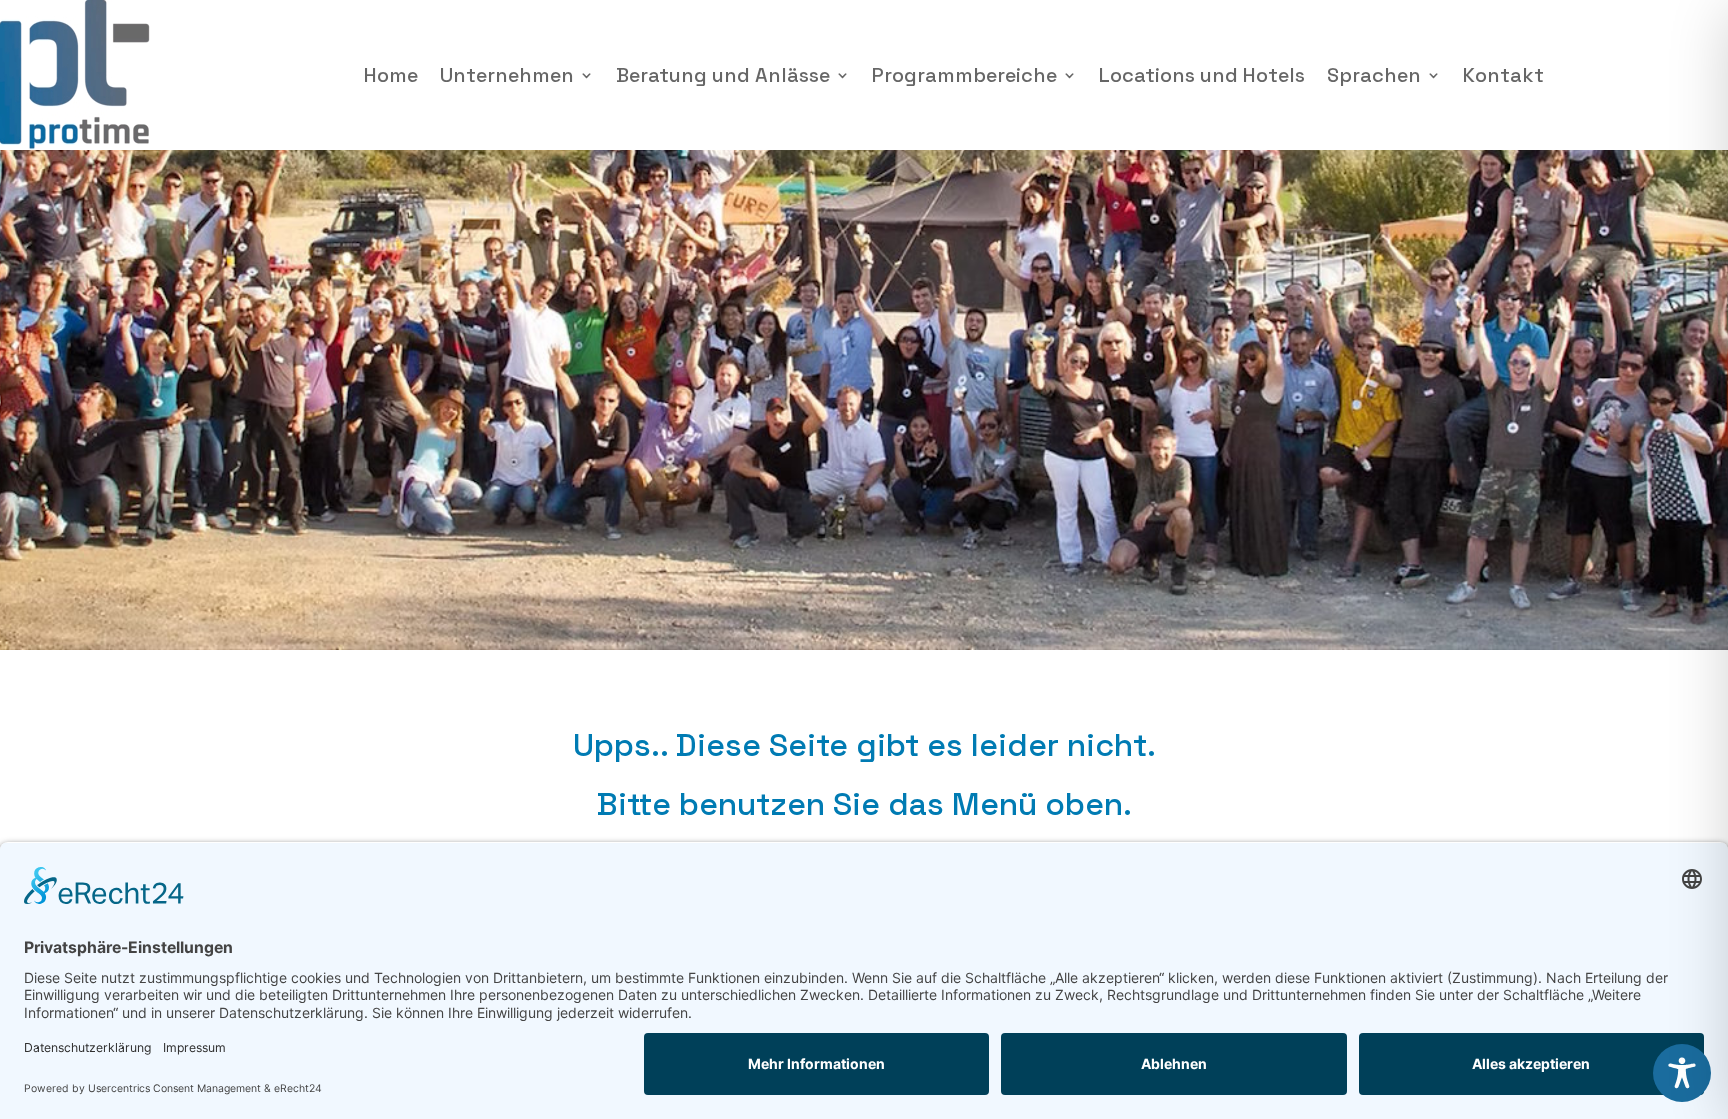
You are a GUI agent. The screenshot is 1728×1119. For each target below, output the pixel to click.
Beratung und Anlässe (723, 75)
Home (391, 75)
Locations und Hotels (1202, 75)
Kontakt (1503, 75)
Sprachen (1374, 75)
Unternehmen (507, 75)
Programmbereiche (964, 75)
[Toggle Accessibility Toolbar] (1682, 1073)
